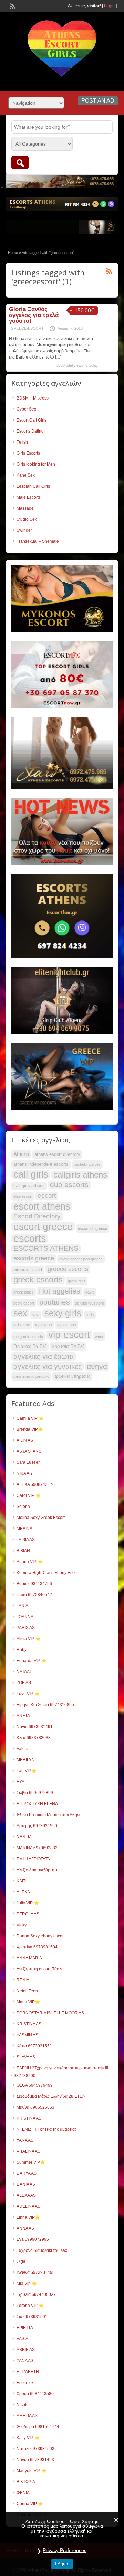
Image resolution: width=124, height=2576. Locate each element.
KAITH (23, 1881)
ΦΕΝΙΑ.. (24, 2493)
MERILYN (26, 1760)
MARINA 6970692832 (37, 1848)
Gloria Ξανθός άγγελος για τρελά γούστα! (34, 315)
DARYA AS (27, 2173)
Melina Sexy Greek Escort (41, 1518)
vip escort (69, 1335)
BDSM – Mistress (33, 398)
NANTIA (24, 1837)
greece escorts (68, 1269)
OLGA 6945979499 (35, 2085)
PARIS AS (26, 1628)
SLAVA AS (26, 2057)
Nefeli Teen (27, 1991)
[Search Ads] (20, 163)
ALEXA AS (26, 2195)
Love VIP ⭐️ (28, 1694)
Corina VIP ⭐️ (30, 2504)
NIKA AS (24, 1473)
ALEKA (23, 1892)
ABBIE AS (26, 2350)
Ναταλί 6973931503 (35, 2449)
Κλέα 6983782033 (34, 1738)
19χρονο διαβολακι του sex (42, 2250)
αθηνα (97, 1366)
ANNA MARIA (29, 1958)
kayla (90, 1292)
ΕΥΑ (20, 1782)
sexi (36, 1315)
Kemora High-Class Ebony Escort (48, 1573)
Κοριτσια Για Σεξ (68, 1346)
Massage (25, 508)
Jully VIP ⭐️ (28, 1903)
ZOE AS (24, 1683)
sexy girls (63, 1313)
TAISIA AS (26, 1540)
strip (90, 1315)
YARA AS (25, 2140)
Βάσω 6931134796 (34, 1584)
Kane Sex (26, 475)
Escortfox (25, 2383)
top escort (44, 1325)
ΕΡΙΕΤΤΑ (25, 2328)
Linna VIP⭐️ (28, 2217)
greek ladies (24, 1292)
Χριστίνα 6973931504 (37, 1947)
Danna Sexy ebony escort (41, 1936)
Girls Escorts (28, 453)
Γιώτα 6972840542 (34, 1595)
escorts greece (34, 1258)
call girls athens (29, 1186)
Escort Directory (37, 1216)
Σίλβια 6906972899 (35, 1793)
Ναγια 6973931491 (35, 1727)
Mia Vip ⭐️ (27, 2284)
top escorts (67, 1325)
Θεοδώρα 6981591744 (38, 2427)
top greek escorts (28, 1337)
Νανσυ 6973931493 (35, 2460)
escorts (30, 1238)
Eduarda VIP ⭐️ (32, 1661)
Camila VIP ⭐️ (30, 1418)
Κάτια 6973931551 (34, 2046)
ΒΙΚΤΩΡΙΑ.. (27, 2482)
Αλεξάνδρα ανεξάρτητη (38, 1870)
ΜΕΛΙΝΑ (24, 1529)
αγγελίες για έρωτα (44, 1356)
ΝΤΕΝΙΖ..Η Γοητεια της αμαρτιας (47, 2129)
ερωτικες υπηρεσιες (72, 1376)
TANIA (22, 1606)
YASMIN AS (27, 2035)
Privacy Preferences (65, 2550)
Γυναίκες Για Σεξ (30, 1346)
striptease (22, 1325)
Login (109, 6)
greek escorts (38, 1280)
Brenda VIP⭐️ (30, 1429)
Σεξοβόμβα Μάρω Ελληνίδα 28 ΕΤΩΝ (51, 2096)
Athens (21, 1154)
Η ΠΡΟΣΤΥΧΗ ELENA (37, 1804)
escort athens (42, 1206)
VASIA (22, 2339)
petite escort (24, 1303)
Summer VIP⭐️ (31, 2162)
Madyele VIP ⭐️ (32, 2471)
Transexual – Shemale (38, 541)
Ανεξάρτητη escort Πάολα (40, 1969)
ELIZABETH (28, 2372)
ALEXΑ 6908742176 (36, 1484)
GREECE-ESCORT (27, 328)
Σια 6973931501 (32, 2317)
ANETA (23, 1716)
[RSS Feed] (12, 6)
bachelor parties (87, 1164)
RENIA (23, 1980)
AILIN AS (25, 1440)
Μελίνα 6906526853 (35, 2107)
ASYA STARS (29, 1451)
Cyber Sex (26, 409)
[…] (58, 357)
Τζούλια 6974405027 (36, 2295)
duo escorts (69, 1185)
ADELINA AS (28, 2206)
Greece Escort (28, 1270)
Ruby (22, 1650)
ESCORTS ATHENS (46, 1248)
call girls (31, 1174)
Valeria (23, 1749)
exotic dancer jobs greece (81, 1259)
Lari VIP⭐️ (27, 1771)
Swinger (24, 530)
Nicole (23, 2405)
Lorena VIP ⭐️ (30, 2306)
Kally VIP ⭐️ (28, 2438)
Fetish (22, 442)
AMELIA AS (27, 2416)
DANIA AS (26, 2184)
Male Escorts (29, 497)
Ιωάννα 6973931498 (36, 2272)
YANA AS (25, 2361)
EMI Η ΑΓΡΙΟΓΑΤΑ (33, 1859)
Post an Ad (98, 101)
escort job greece (92, 1228)
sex (20, 1313)
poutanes (55, 1302)
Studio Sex (27, 519)
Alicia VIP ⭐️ (29, 1639)
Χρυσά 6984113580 (35, 2394)
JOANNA (25, 1617)
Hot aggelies (60, 1291)
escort (47, 1196)
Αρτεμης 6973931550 (37, 1826)
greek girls (77, 1281)
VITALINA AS (28, 2151)
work (99, 1337)
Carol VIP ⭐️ (29, 1495)
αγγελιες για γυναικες (48, 1366)
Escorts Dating (30, 431)
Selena (23, 1507)
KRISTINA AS (29, 2024)
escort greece (43, 1226)
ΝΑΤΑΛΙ (24, 1672)
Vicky (22, 1925)
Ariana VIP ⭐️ (30, 1562)
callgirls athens (80, 1175)
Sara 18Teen (29, 1462)
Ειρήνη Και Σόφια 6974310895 (45, 1705)
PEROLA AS (28, 1914)
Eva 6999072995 (33, 2239)
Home (13, 253)
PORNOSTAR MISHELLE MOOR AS (50, 2013)
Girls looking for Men (36, 464)
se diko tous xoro (90, 1303)
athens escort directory (57, 1154)
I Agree (62, 2564)
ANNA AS (25, 2228)
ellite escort (23, 1196)
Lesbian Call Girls (33, 486)
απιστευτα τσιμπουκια (31, 1376)
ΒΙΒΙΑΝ (23, 1551)
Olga (21, 2261)
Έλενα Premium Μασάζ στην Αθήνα (49, 1815)
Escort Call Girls (32, 420)
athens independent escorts (41, 1164)
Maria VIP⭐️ (28, 2002)
